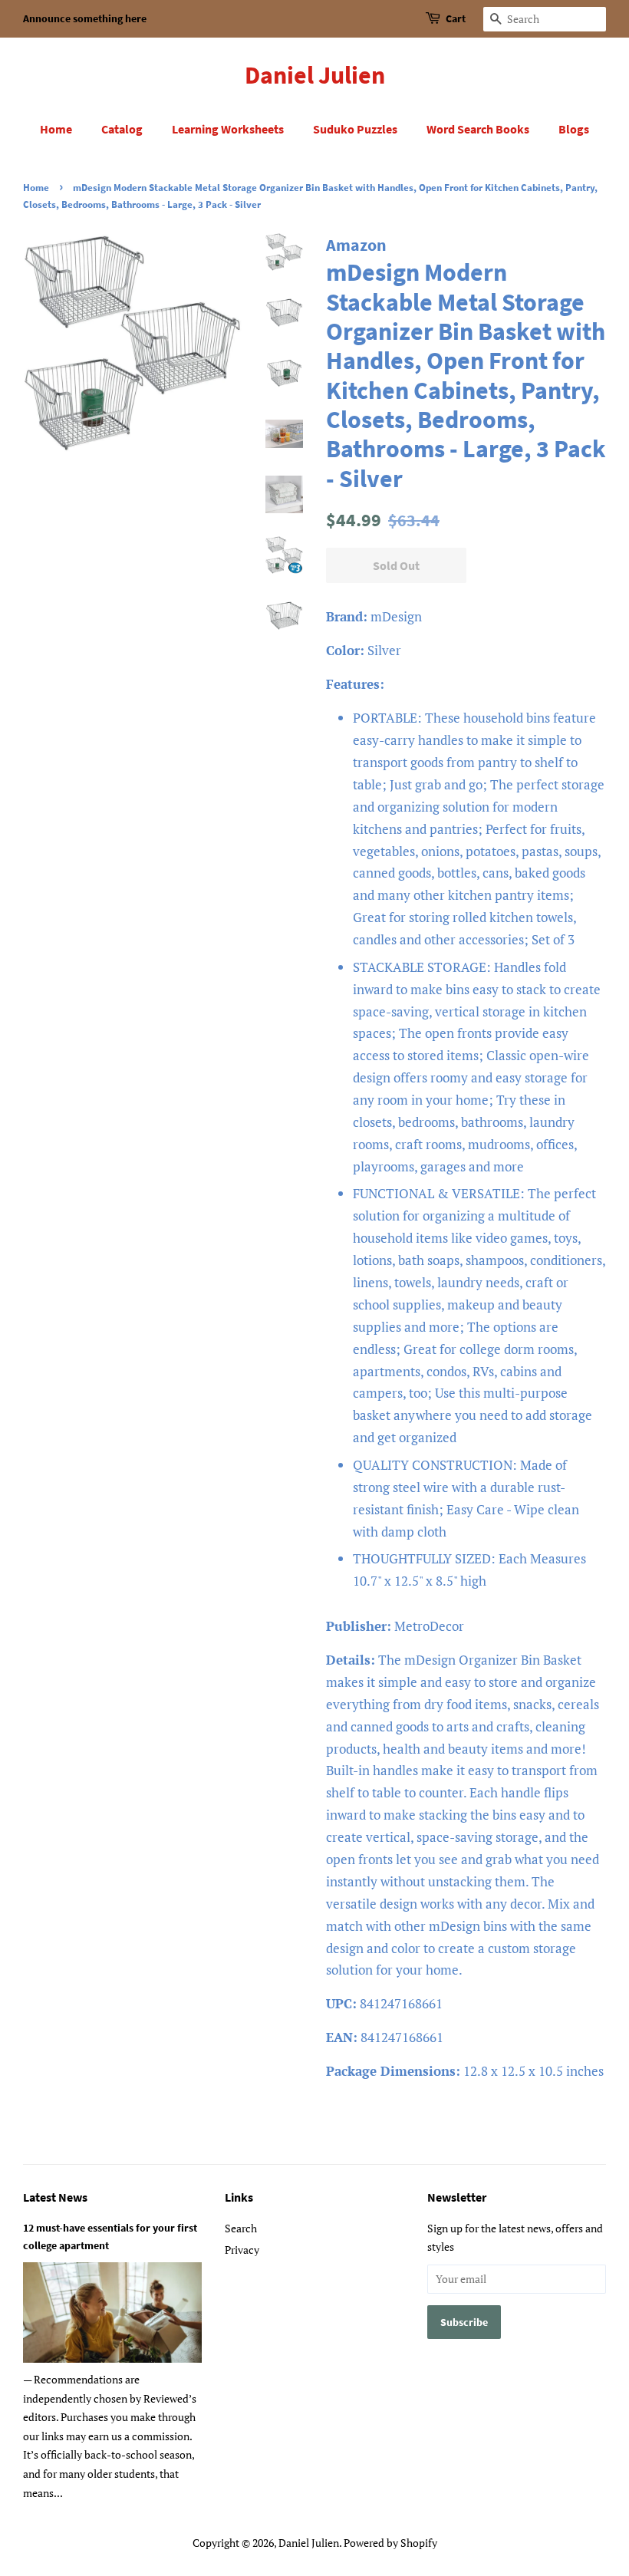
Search (241, 2228)
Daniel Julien (315, 75)
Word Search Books (478, 129)
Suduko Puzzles (355, 129)
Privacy (242, 2250)
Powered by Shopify (390, 2543)
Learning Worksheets (228, 129)
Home (56, 129)
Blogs (574, 129)
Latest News (55, 2197)
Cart (456, 18)
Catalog (122, 129)
